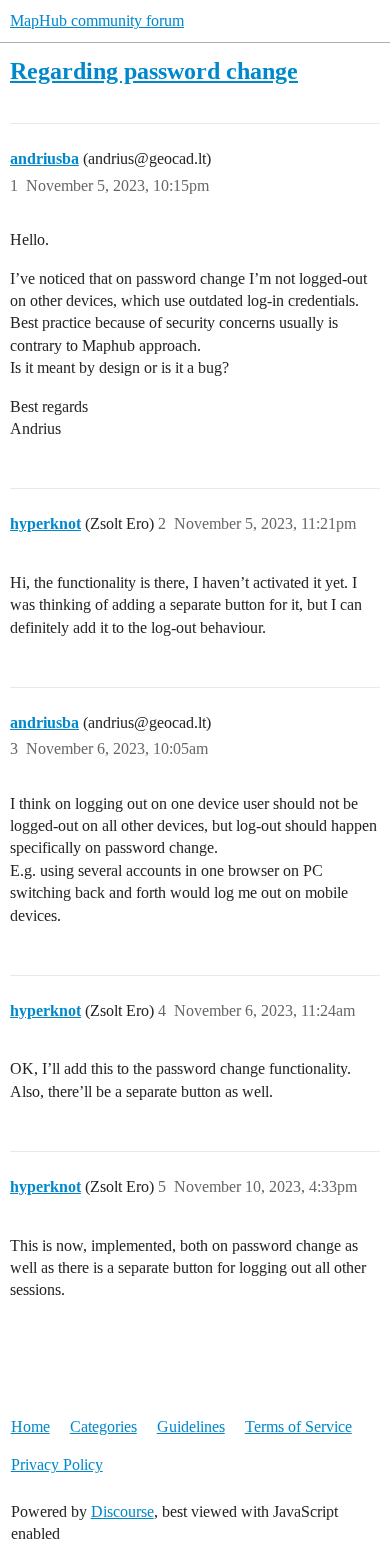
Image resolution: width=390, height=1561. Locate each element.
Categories (103, 1426)
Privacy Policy (57, 1464)
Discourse (122, 1511)
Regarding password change (154, 70)
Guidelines (191, 1426)
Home (30, 1426)
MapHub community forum (97, 20)
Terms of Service (298, 1426)
